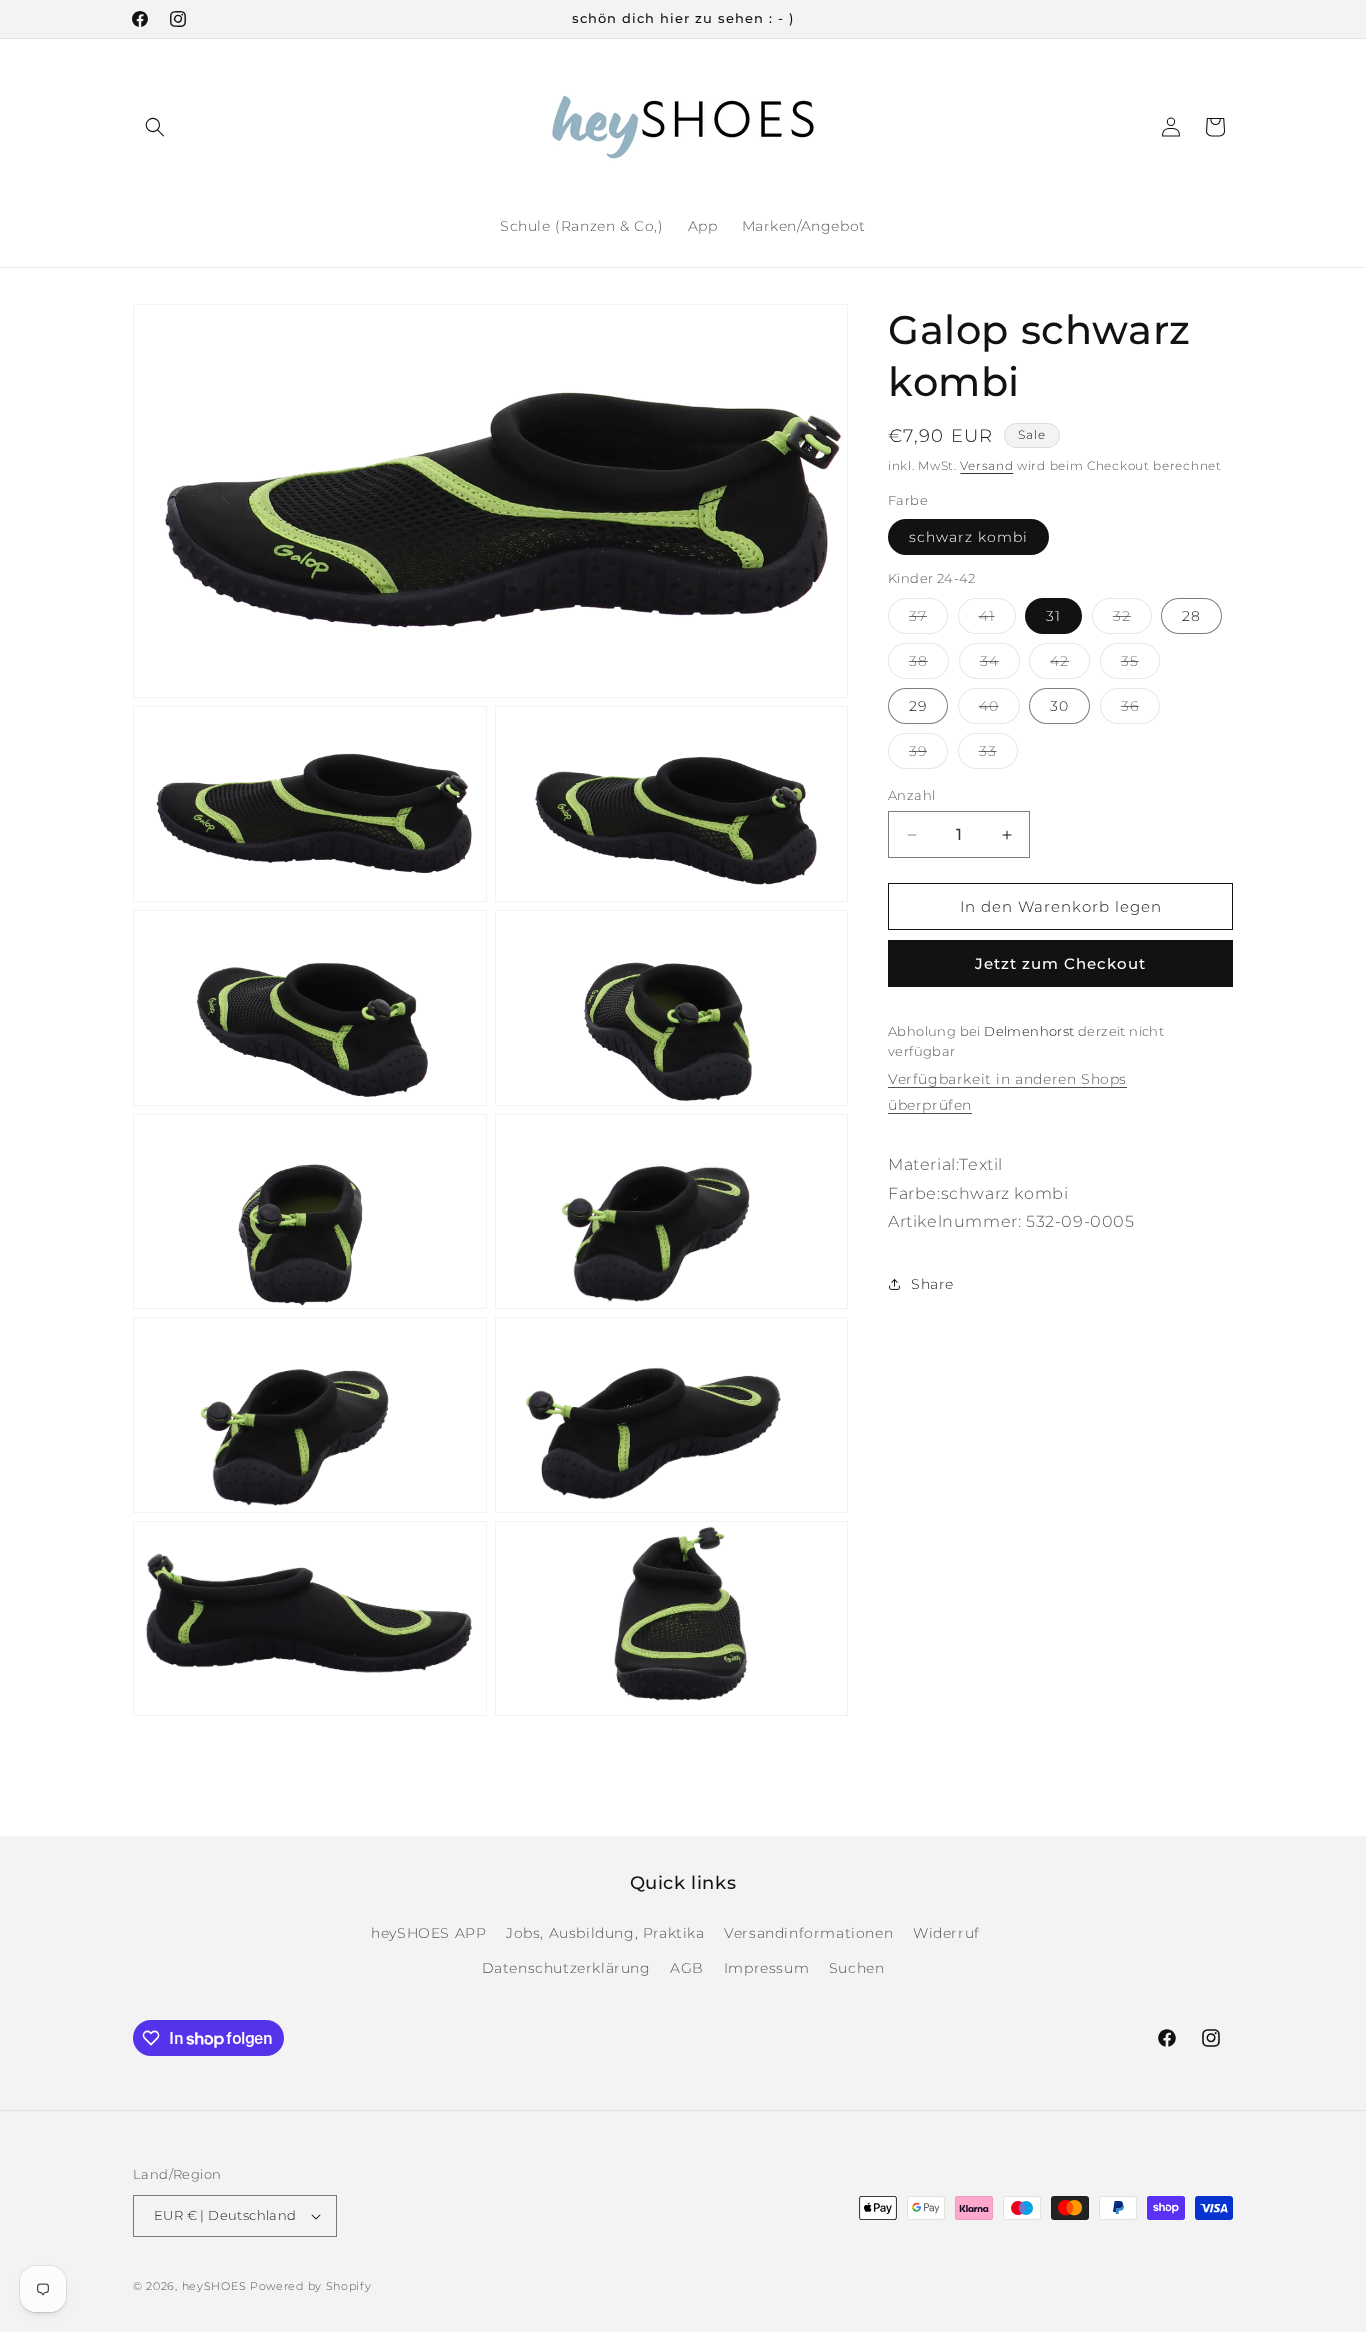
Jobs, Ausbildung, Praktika (605, 1933)
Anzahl (911, 795)
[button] (155, 127)
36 (1140, 710)
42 (1070, 665)
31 (1053, 616)
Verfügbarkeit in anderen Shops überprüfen (1007, 1092)
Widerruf (946, 1933)
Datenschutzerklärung (566, 1968)
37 (928, 620)
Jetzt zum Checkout (1060, 964)
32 (1132, 620)
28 (1191, 616)
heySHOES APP (428, 1933)
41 (997, 620)
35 (1140, 665)
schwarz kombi (968, 538)
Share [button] (932, 1284)
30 (1059, 706)
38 (929, 665)
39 (928, 755)
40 (999, 710)
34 (1000, 665)
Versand (986, 465)
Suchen (857, 1968)
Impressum (766, 1968)
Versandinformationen (808, 1933)
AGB (687, 1968)
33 (998, 755)
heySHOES (214, 2286)
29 (918, 706)
